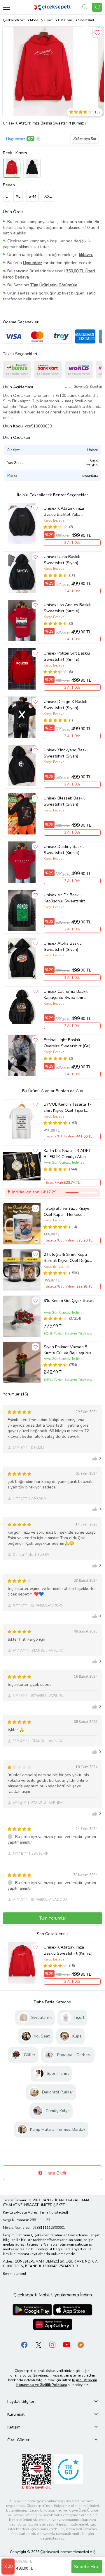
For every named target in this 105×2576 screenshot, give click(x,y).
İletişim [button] (14, 2427)
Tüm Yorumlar (53, 1918)
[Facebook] (24, 2345)
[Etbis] (36, 2472)
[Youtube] (66, 2345)
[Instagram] (52, 2345)
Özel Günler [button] (18, 2440)
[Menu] (7, 7)
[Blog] (80, 2345)
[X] (38, 2345)
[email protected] (54, 2212)
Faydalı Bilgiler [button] (21, 2401)
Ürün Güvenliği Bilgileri (83, 387)
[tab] (52, 2401)
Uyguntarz (16, 139)
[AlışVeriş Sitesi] (97, 7)
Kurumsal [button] (16, 2414)
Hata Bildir (55, 2173)
